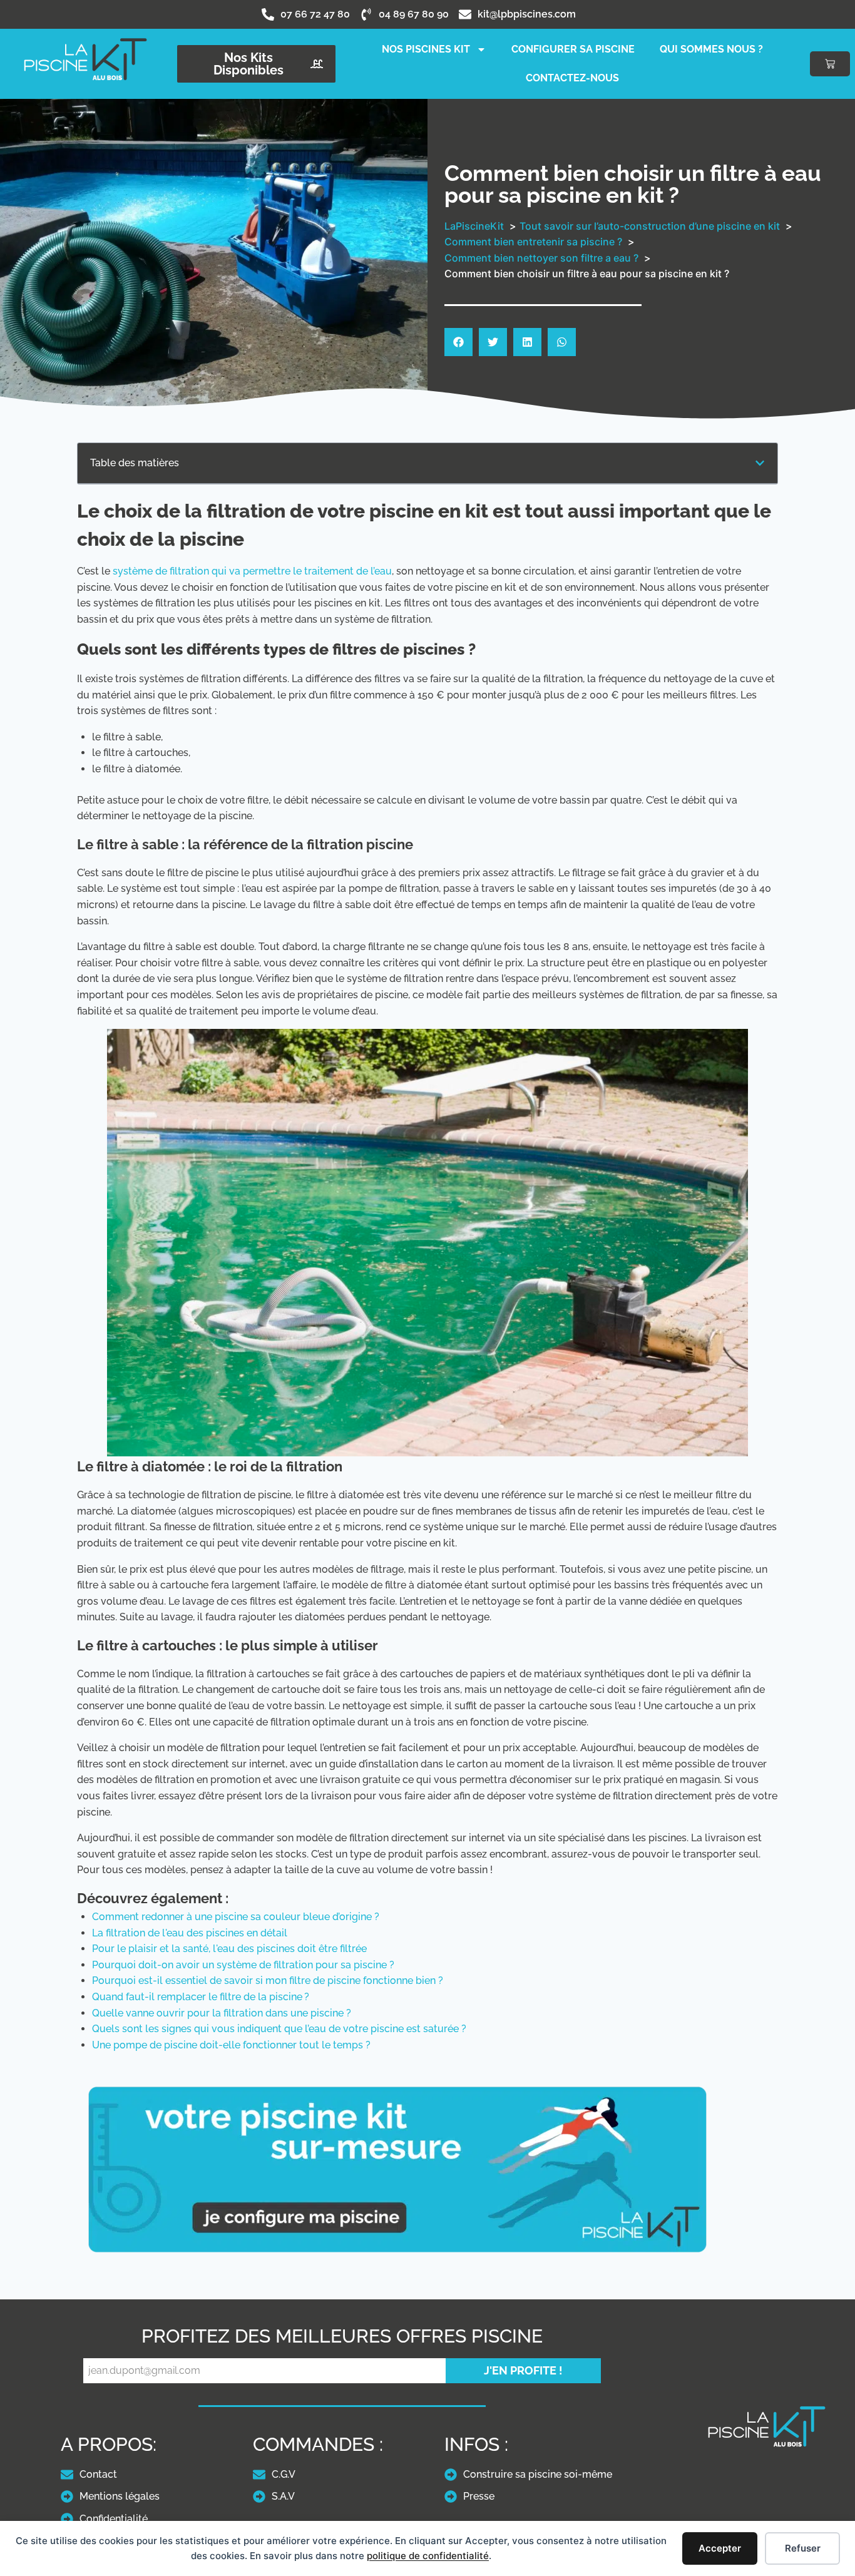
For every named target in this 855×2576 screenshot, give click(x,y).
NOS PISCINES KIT (426, 49)
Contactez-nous (572, 78)
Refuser (803, 2548)
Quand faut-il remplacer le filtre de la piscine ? (201, 1997)
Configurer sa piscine (573, 49)
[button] (458, 342)
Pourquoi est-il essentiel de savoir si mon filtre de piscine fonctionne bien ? (268, 1981)
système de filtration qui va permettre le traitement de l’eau (252, 571)
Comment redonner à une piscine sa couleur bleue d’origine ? (236, 1917)
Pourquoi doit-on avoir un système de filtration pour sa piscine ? (243, 1965)
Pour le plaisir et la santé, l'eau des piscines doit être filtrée (229, 1949)
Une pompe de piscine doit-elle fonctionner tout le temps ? (231, 2045)
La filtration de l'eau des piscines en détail (190, 1933)
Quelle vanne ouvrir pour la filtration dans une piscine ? (222, 2013)
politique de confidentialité (428, 2556)
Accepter (720, 2548)
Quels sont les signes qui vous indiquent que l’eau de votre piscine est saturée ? (279, 2029)
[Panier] (830, 64)
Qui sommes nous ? (711, 49)
